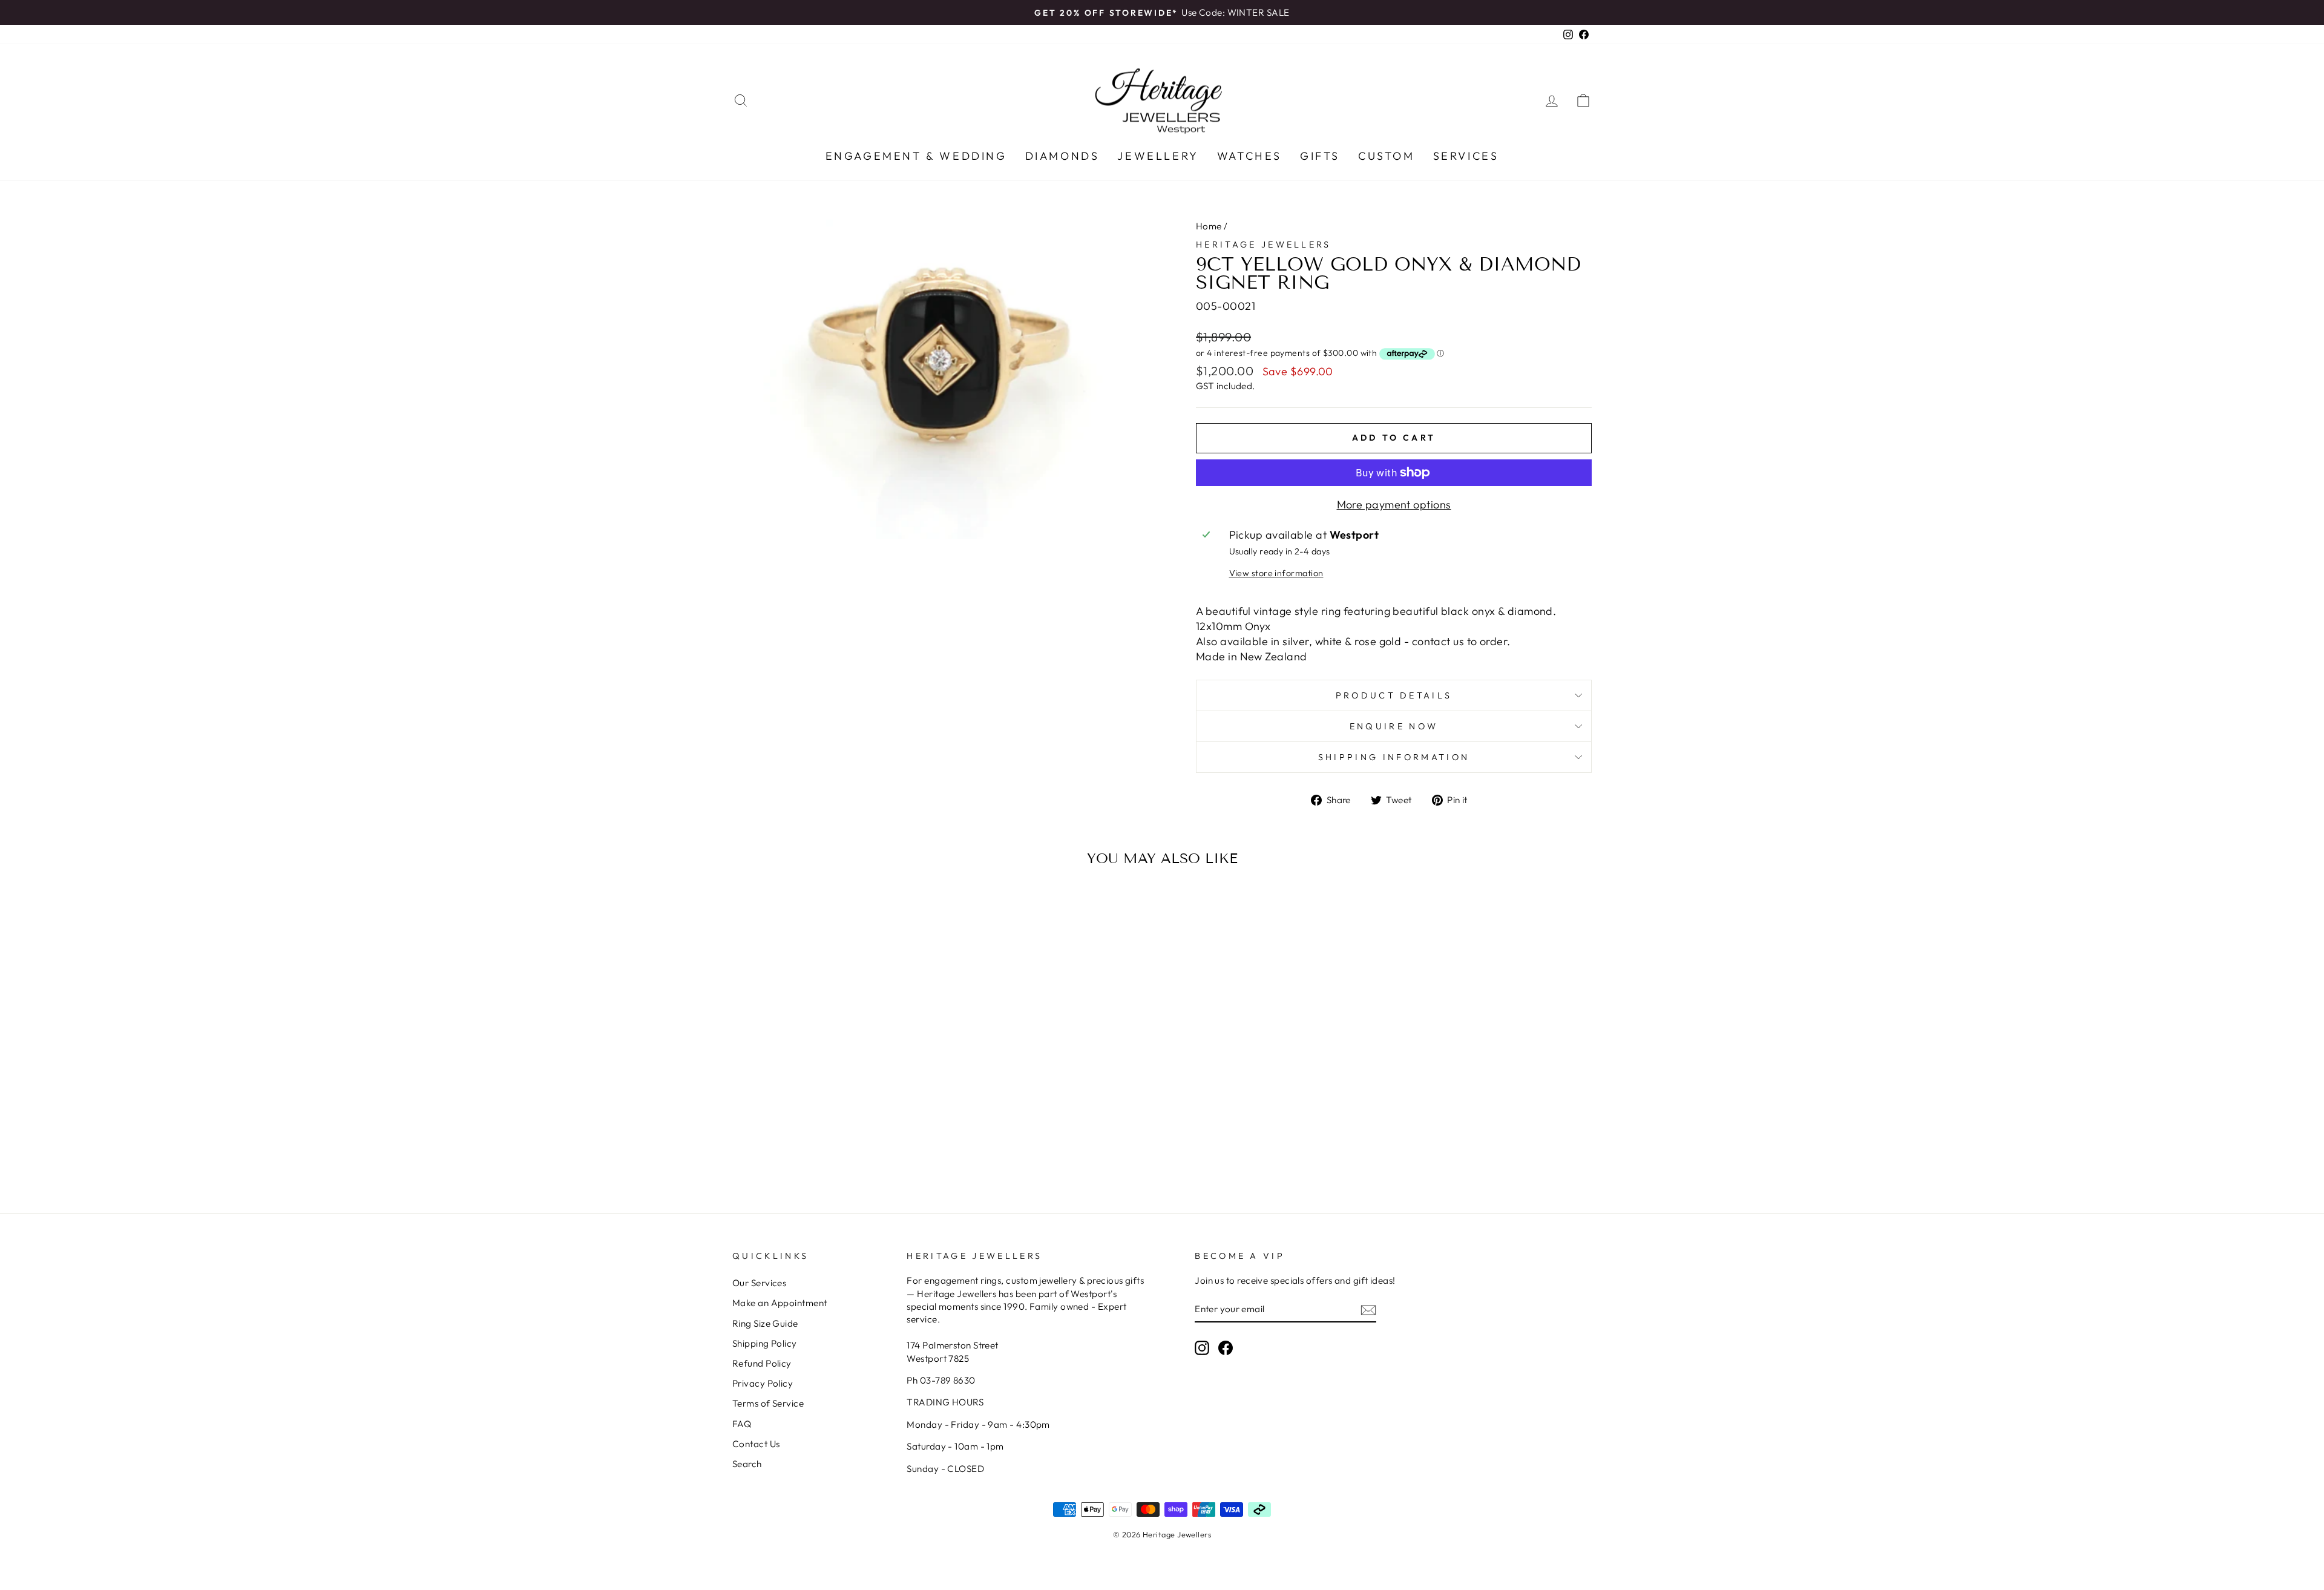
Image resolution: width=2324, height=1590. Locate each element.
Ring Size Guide (765, 1323)
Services (1466, 156)
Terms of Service (768, 1403)
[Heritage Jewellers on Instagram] (1202, 1348)
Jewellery (1158, 156)
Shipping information (1394, 757)
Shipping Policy (765, 1343)
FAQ (742, 1424)
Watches (1249, 156)
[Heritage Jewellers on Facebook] (1226, 1348)
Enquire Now (1394, 726)
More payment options (1394, 504)
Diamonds (1062, 156)
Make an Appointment (780, 1303)
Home (1209, 226)
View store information (1276, 573)
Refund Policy (762, 1363)
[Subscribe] (1368, 1309)
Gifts (1320, 156)
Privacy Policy (763, 1383)
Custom (1387, 156)
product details (1394, 695)
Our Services (759, 1283)
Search (747, 1464)
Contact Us (756, 1444)
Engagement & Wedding (916, 156)
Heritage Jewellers (1264, 245)
